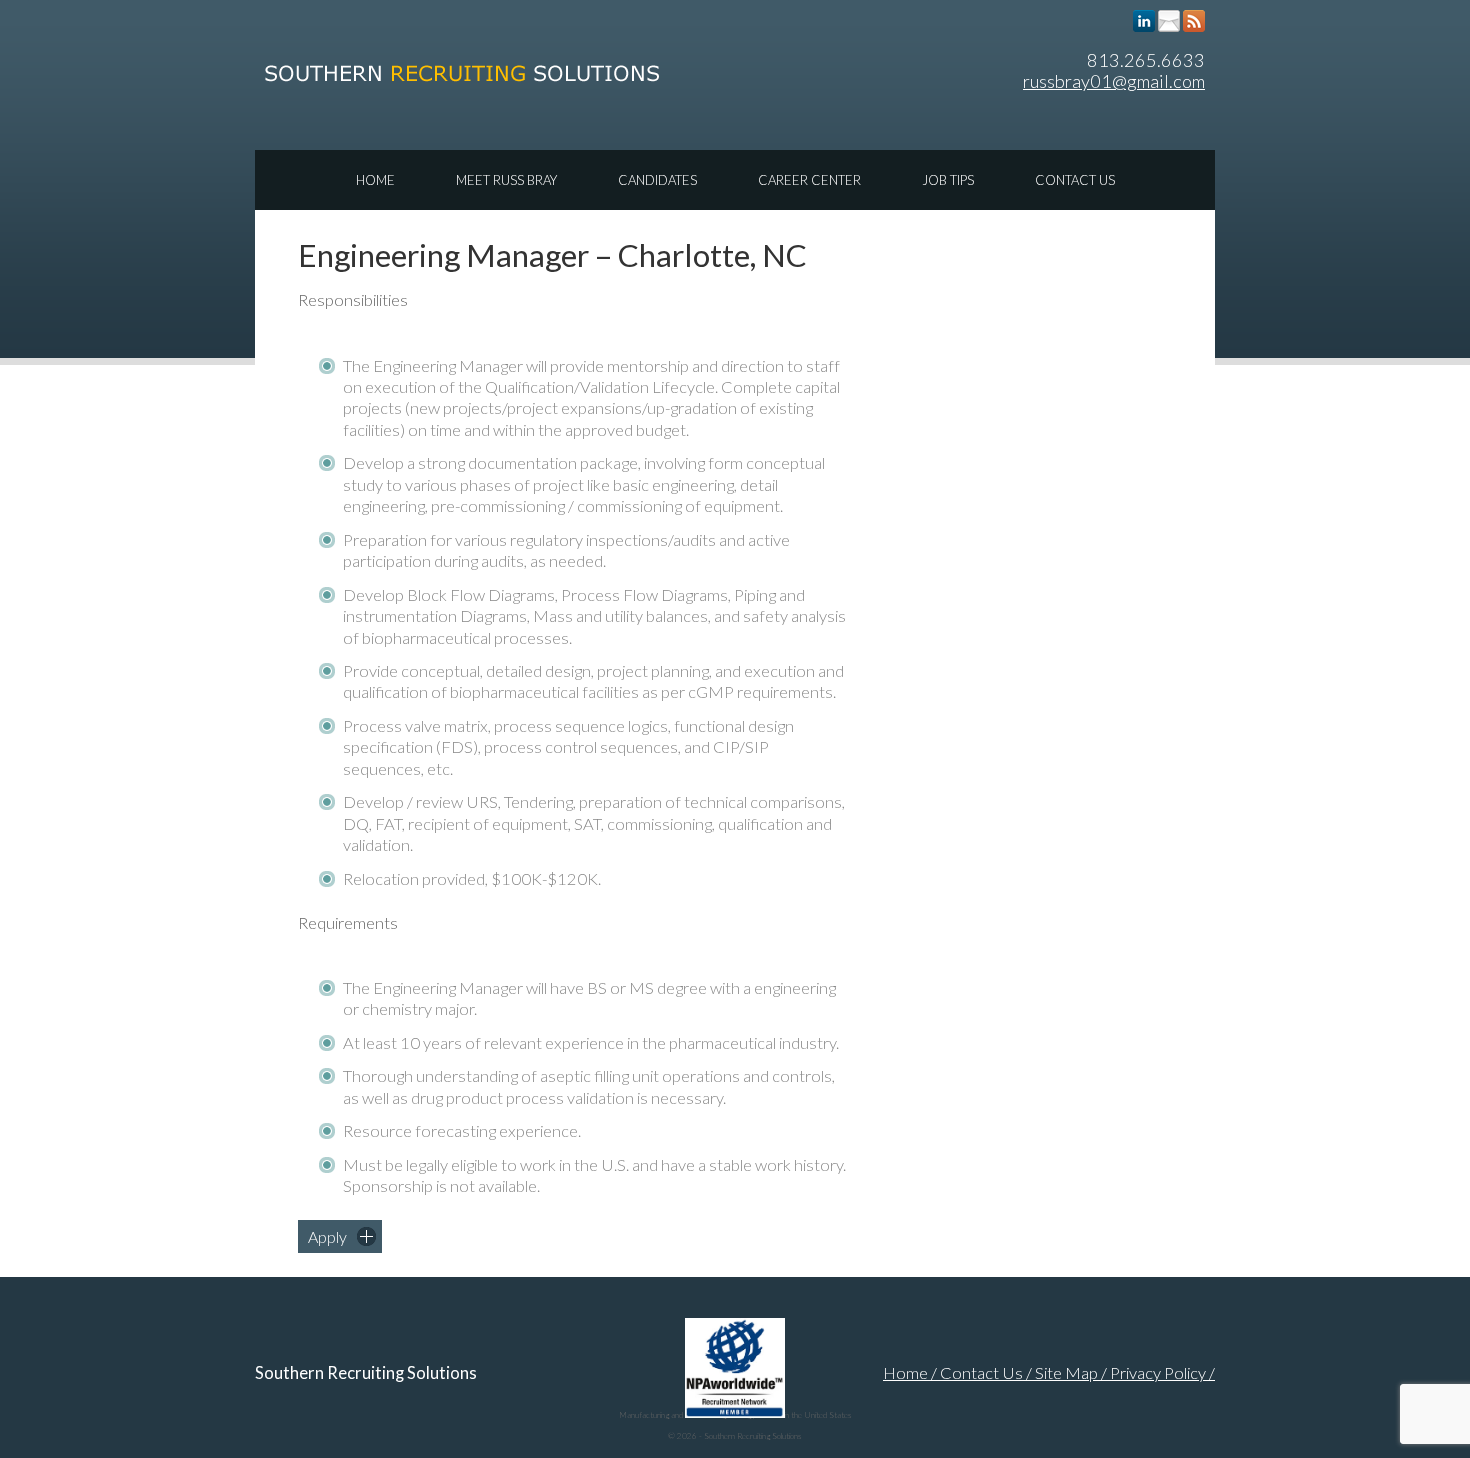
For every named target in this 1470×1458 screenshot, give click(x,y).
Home (375, 180)
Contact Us (1075, 180)
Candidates (657, 180)
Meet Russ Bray (506, 180)
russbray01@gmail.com (1114, 81)
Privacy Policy (1158, 1373)
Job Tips (948, 180)
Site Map (1066, 1373)
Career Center (809, 180)
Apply (327, 1236)
